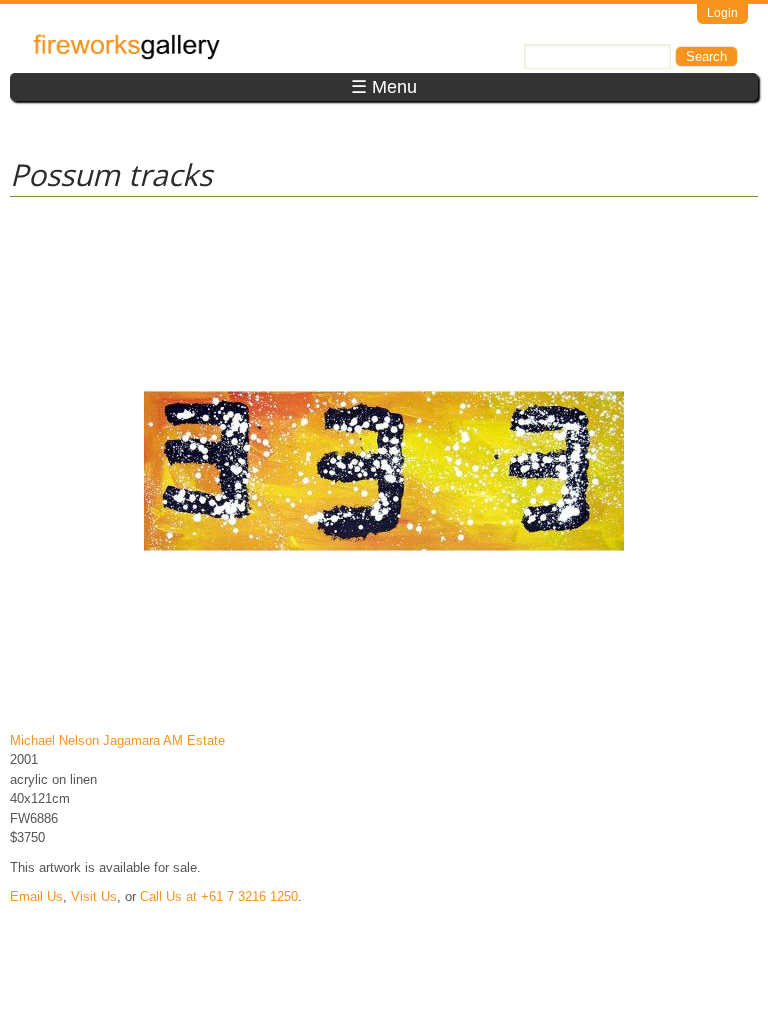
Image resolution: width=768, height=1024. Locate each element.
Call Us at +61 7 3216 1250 (219, 896)
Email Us (36, 896)
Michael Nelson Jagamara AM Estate (117, 740)
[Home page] (126, 55)
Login (722, 13)
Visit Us (94, 896)
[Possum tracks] (384, 710)
